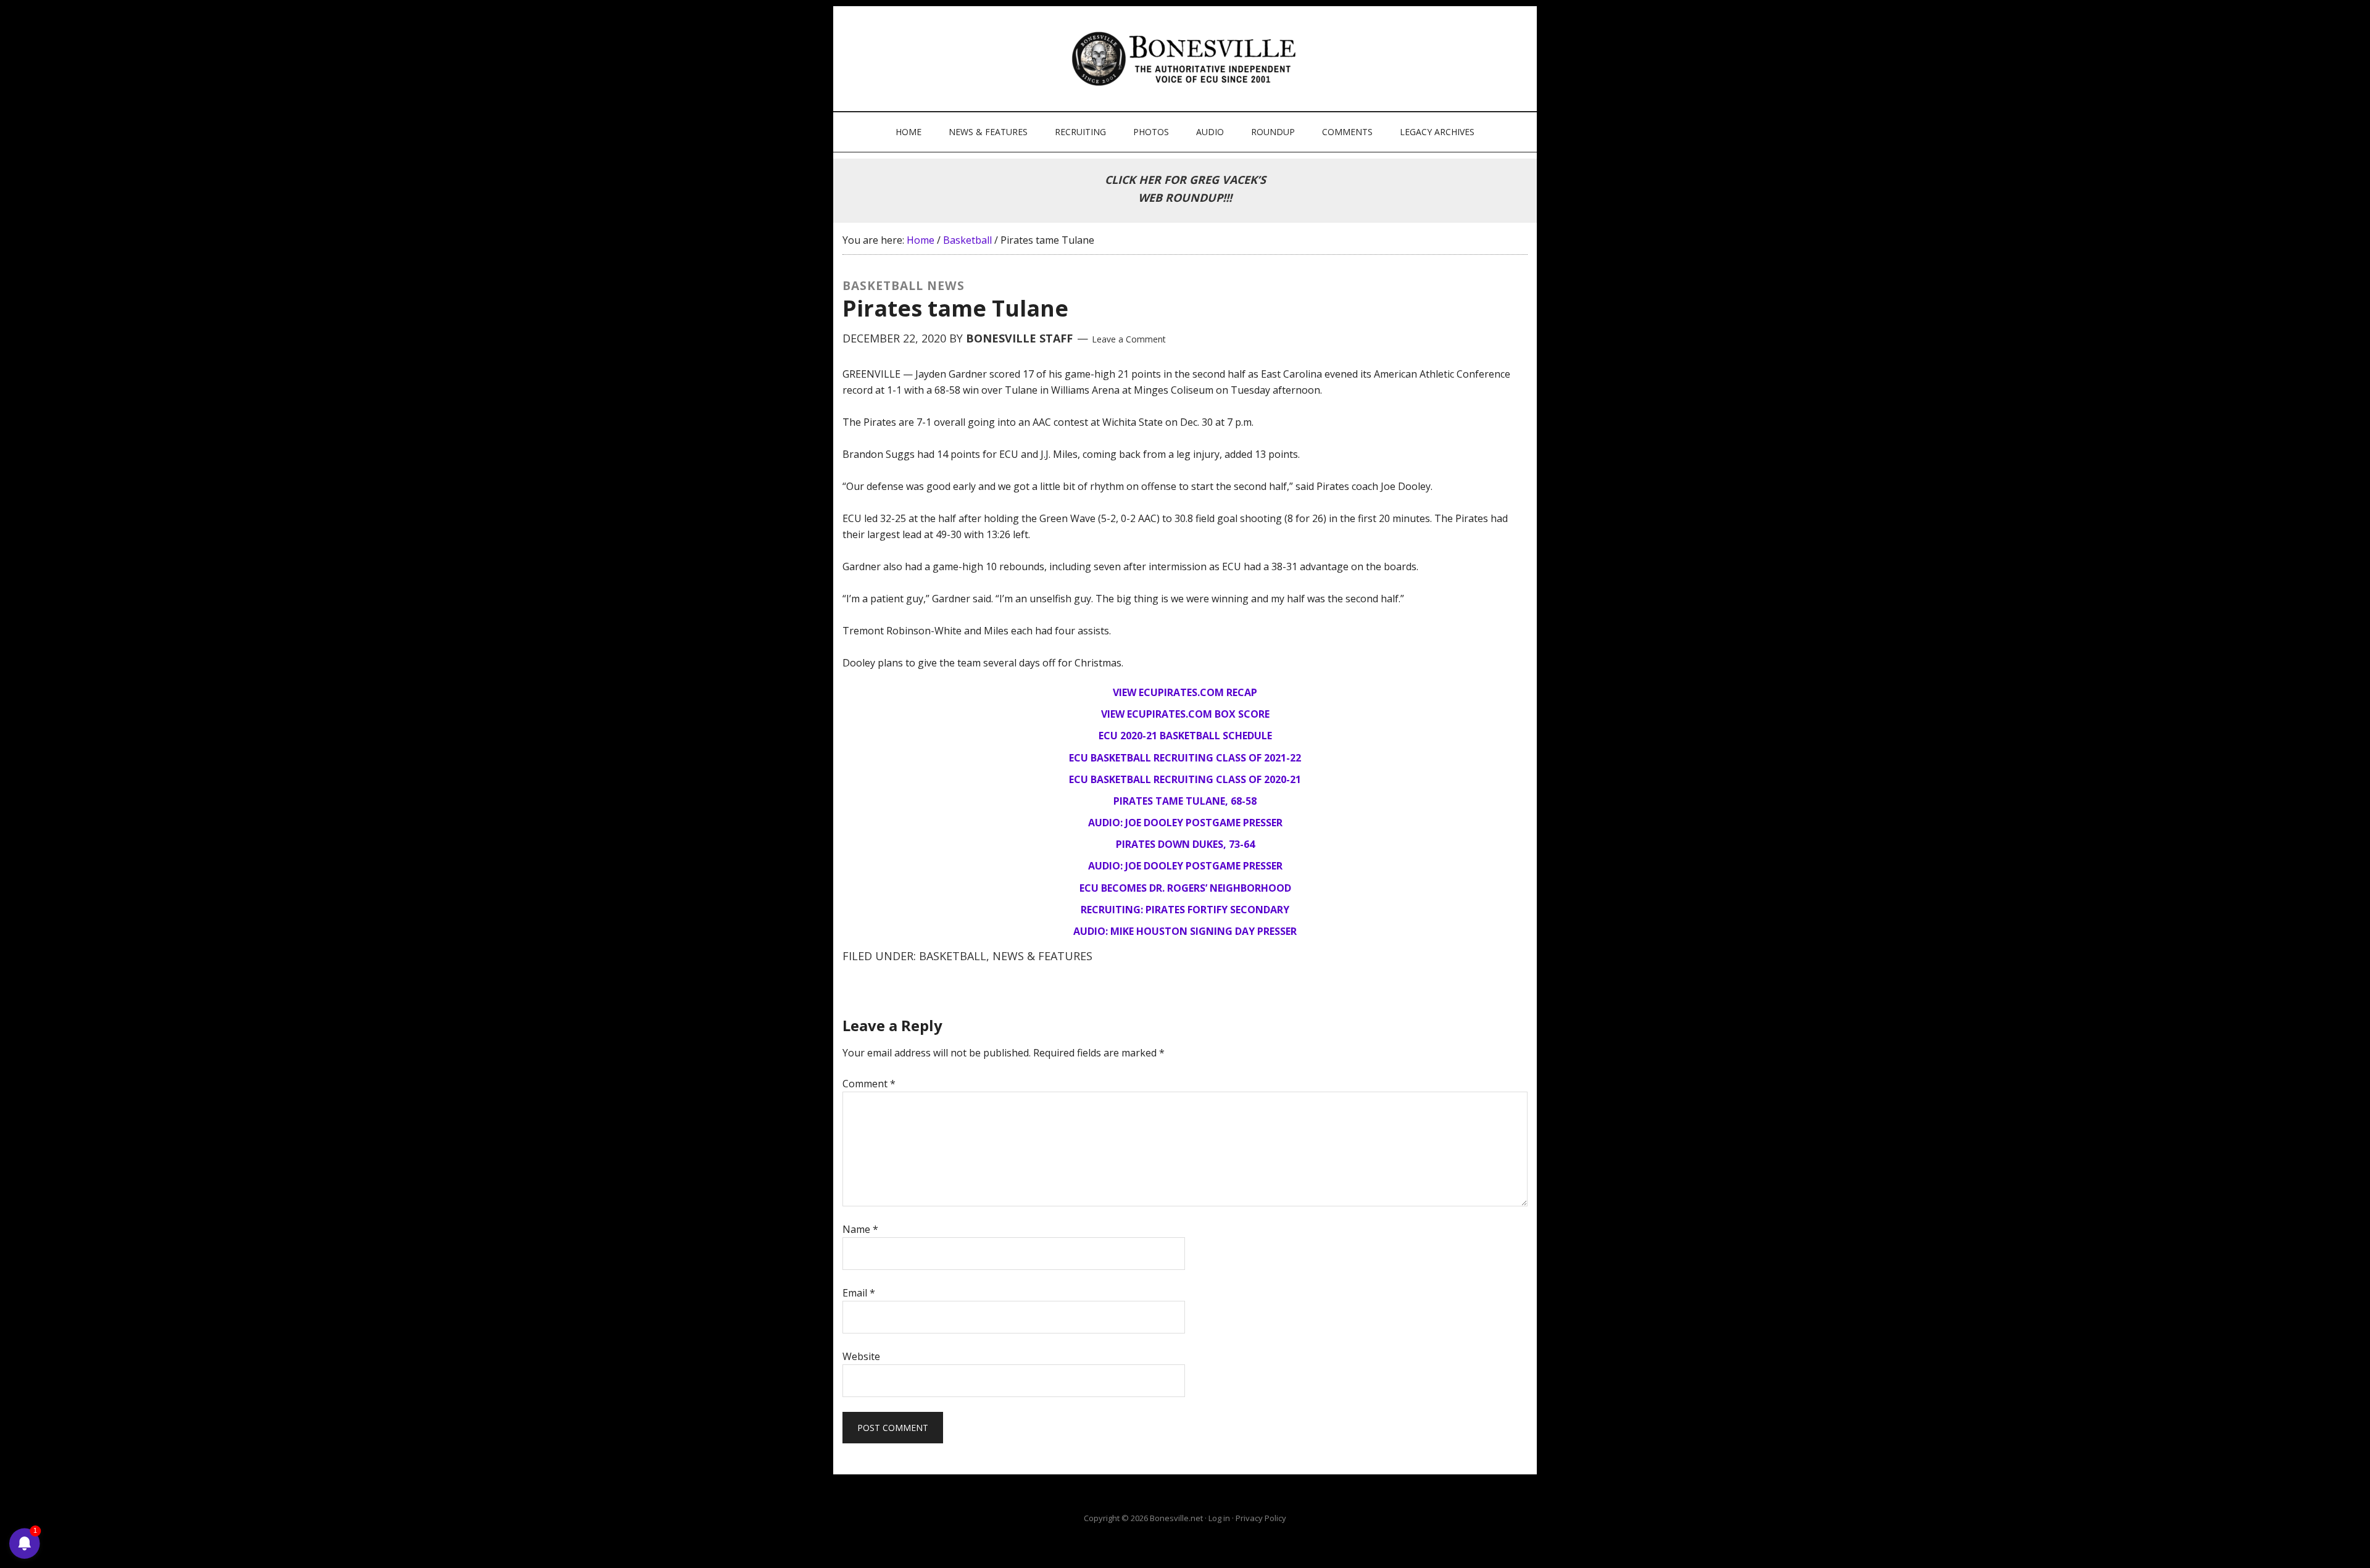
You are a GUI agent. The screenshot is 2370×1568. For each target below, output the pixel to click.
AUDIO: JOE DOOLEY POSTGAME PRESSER (1185, 823)
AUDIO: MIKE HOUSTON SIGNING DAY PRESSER (1185, 931)
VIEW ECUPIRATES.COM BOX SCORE (1185, 714)
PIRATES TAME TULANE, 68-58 (1185, 801)
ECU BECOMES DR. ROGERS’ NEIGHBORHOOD (1185, 888)
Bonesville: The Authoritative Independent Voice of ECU (1187, 59)
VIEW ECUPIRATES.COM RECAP (1185, 692)
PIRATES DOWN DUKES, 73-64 (1185, 844)
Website (861, 1356)
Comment (869, 1084)
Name (860, 1229)
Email (859, 1293)
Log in (1219, 1518)
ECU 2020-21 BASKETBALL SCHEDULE (1185, 736)
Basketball (953, 956)
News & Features (1042, 956)
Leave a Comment (1129, 339)
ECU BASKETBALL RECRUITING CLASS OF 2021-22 (1185, 758)
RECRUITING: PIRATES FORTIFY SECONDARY (1185, 910)
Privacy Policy (1261, 1518)
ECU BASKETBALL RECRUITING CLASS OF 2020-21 (1185, 779)
